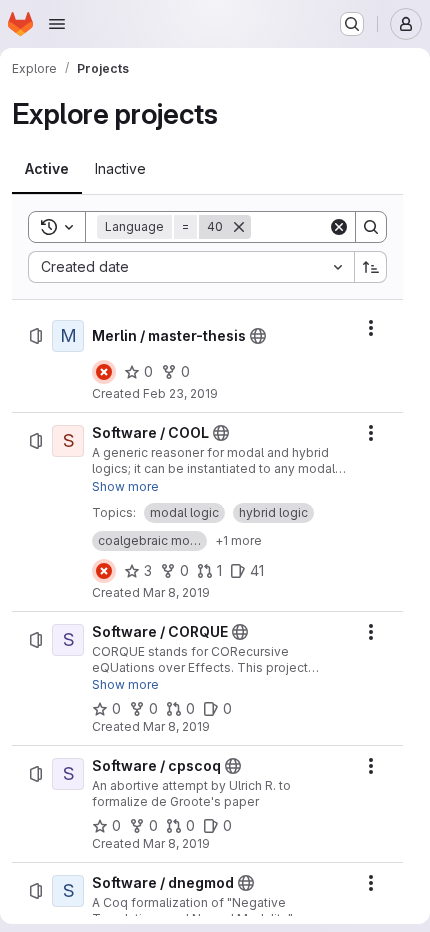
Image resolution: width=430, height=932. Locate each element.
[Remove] (239, 227)
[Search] (371, 227)
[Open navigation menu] (57, 24)
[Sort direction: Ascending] (371, 267)
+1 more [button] (238, 540)
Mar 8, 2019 (176, 592)
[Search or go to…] (352, 24)
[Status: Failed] (104, 372)
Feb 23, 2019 (180, 393)
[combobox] (191, 267)
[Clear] (339, 227)
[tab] (47, 169)
